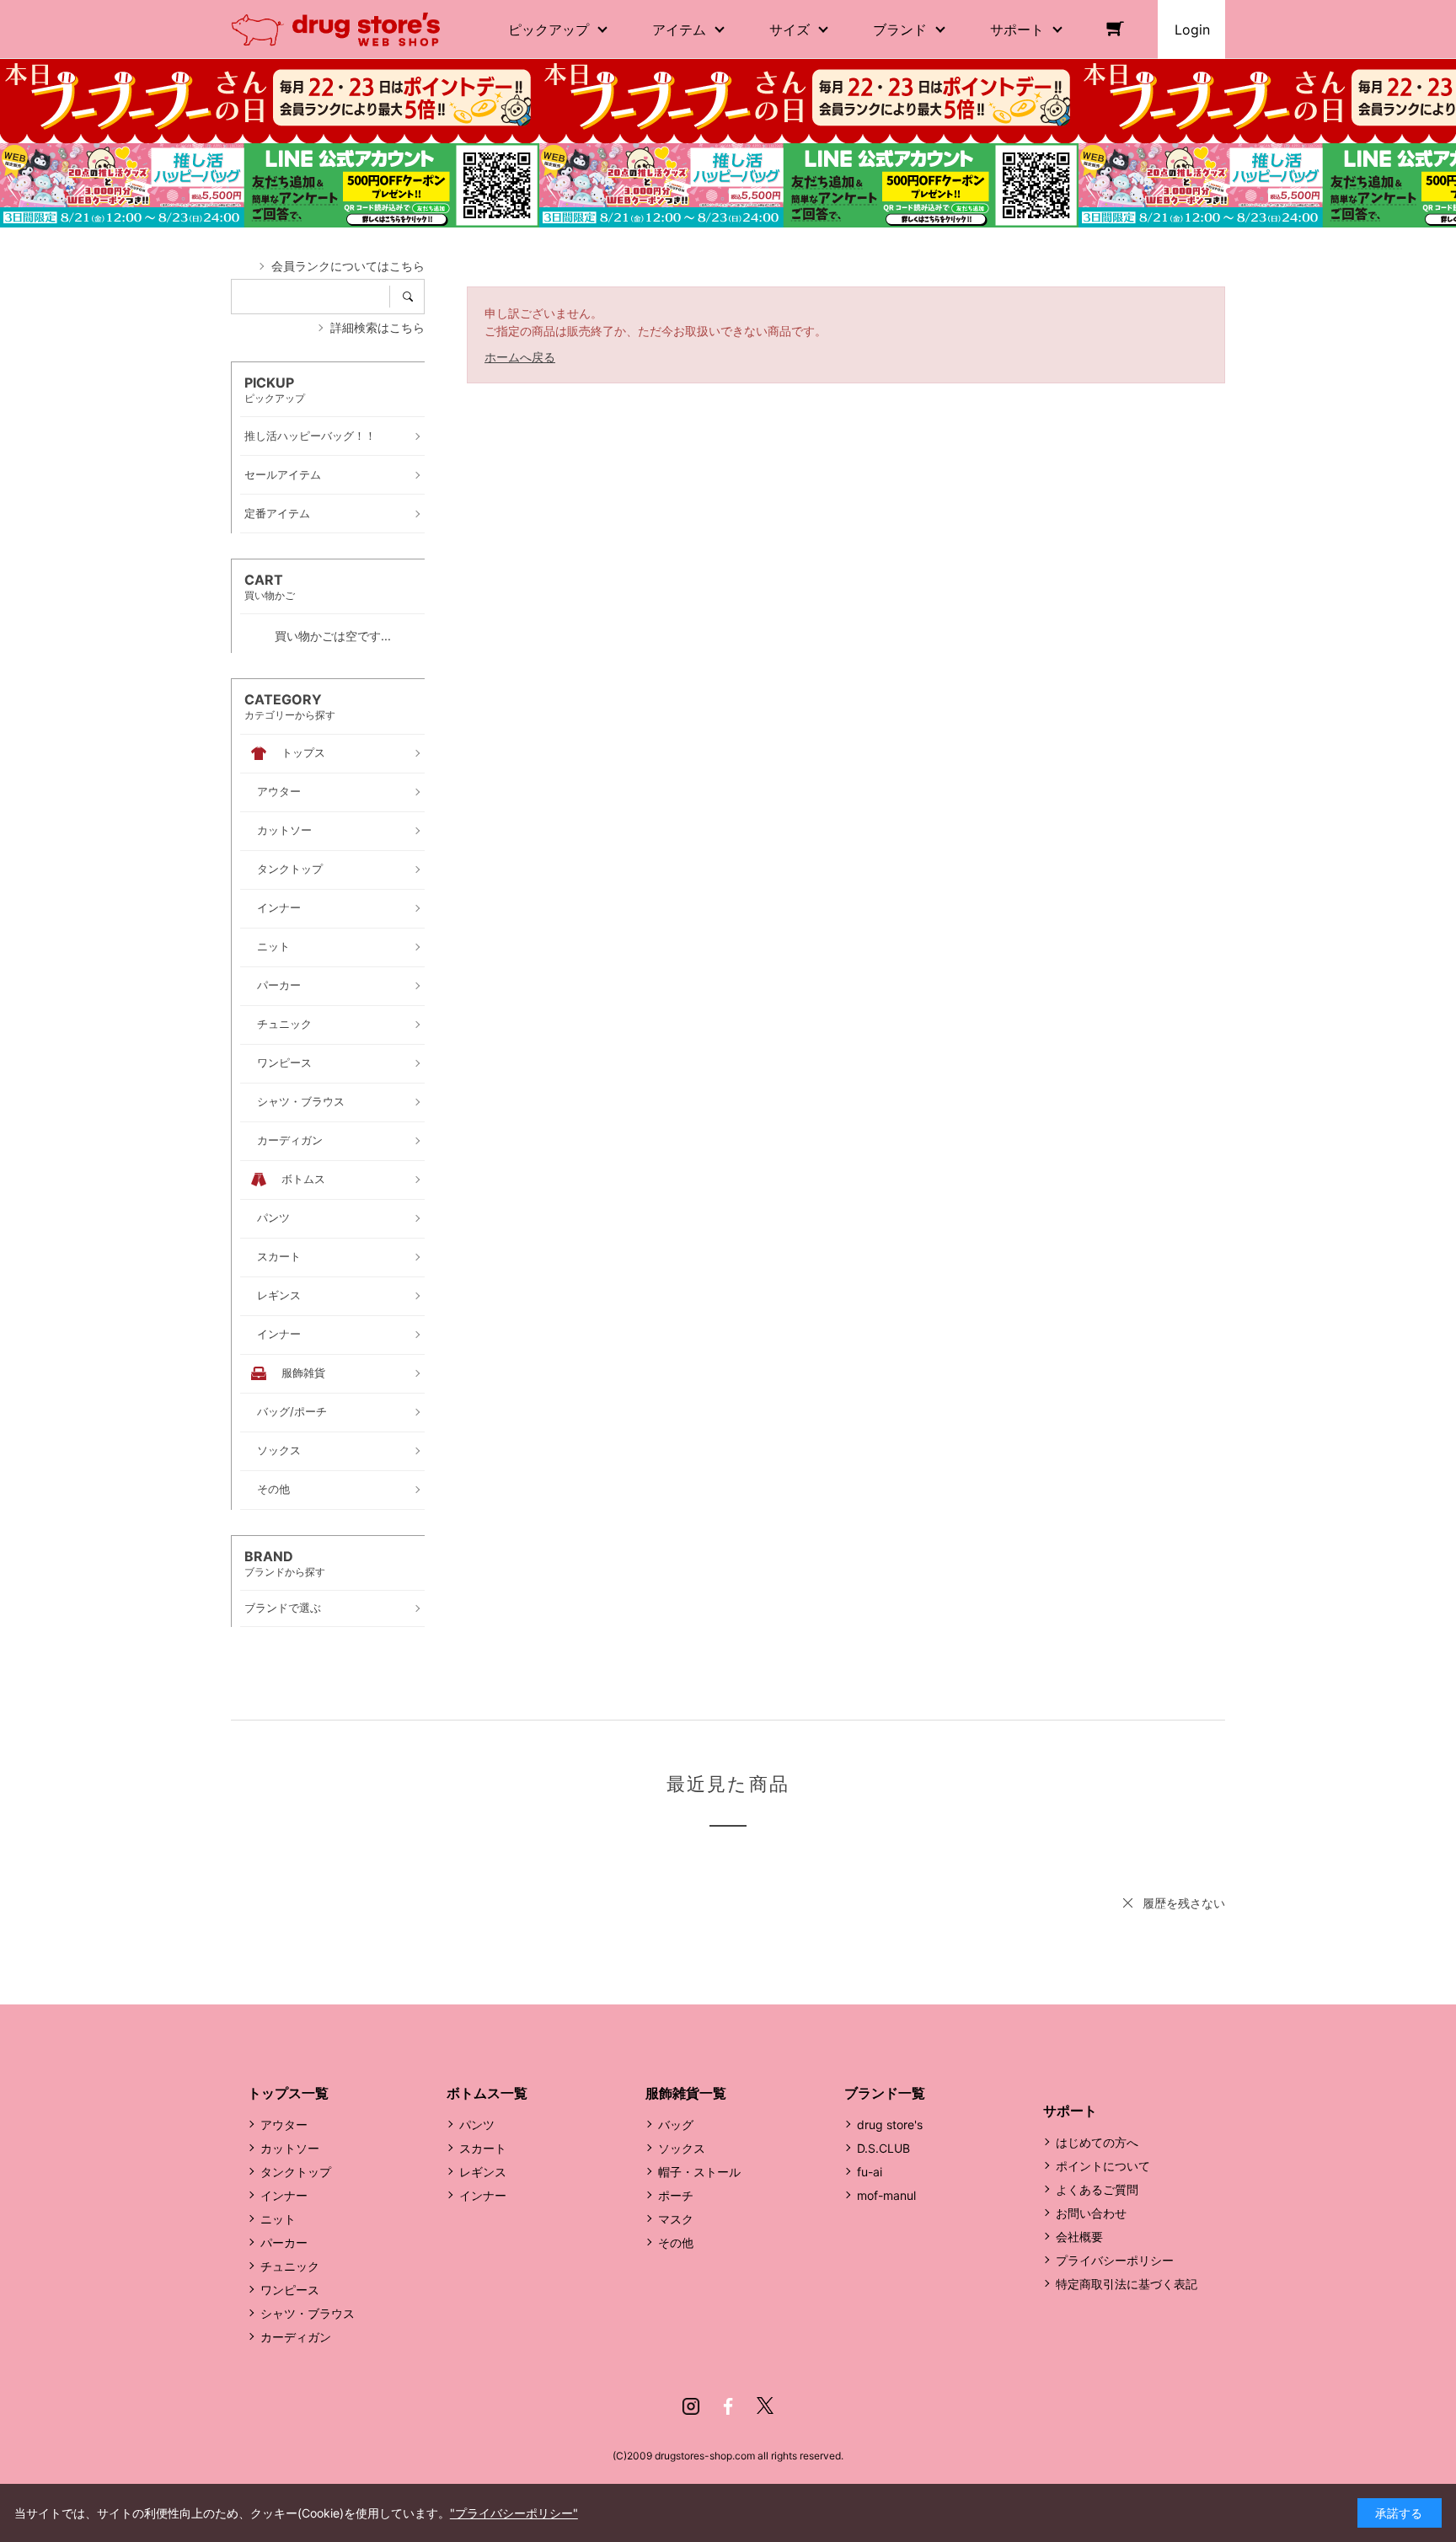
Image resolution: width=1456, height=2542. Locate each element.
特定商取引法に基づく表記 (1127, 2284)
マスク (676, 2219)
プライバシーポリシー (1115, 2260)
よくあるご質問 (1097, 2189)
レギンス (483, 2172)
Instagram (691, 2406)
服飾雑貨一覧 (686, 2093)
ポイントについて (1103, 2166)
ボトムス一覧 (487, 2093)
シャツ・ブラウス (308, 2313)
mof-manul (886, 2195)
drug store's (890, 2125)
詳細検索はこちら (377, 327)
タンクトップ (296, 2172)
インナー (284, 2195)
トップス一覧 (288, 2093)
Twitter (765, 2406)
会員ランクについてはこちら (348, 266)
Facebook (728, 2406)
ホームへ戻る (520, 357)
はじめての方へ (1097, 2142)
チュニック (290, 2266)
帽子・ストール (699, 2172)
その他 (676, 2242)
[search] (413, 297)
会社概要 (1079, 2237)
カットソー (290, 2148)
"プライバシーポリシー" (514, 2513)
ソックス (682, 2148)
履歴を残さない (1184, 1903)
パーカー (284, 2242)
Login (1192, 29)
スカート (483, 2148)
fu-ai (870, 2172)
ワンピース (290, 2290)
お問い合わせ (1091, 2213)
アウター (284, 2125)
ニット (278, 2219)
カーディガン (296, 2337)
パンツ (477, 2125)
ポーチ (676, 2195)
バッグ (676, 2125)
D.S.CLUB (883, 2148)
